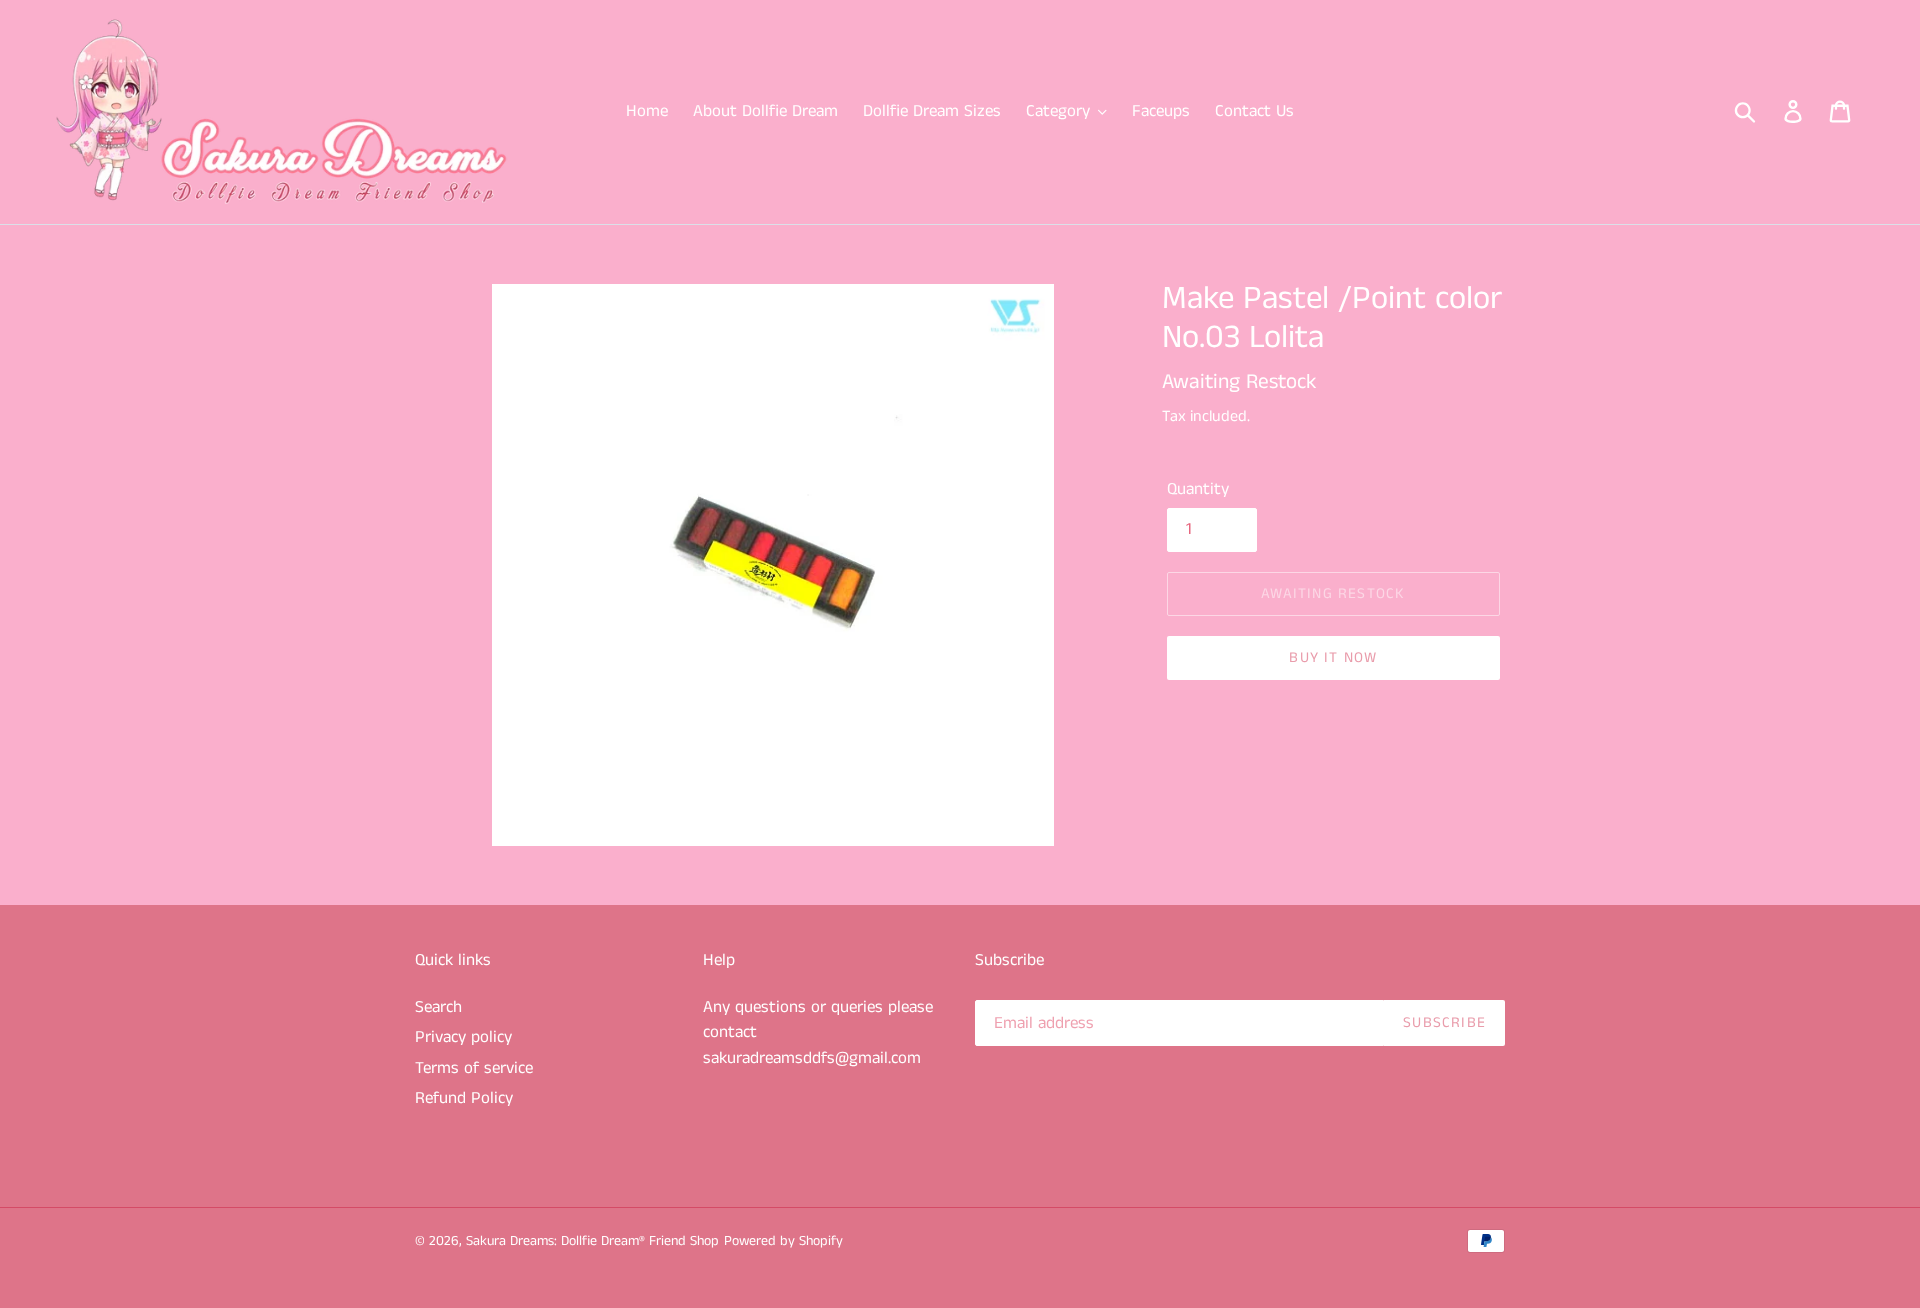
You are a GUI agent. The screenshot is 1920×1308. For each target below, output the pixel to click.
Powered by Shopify (783, 1241)
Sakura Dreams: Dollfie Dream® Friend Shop (592, 1241)
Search (438, 1007)
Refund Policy (464, 1098)
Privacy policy (463, 1037)
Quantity (1198, 489)
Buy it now (1333, 657)
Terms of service (474, 1068)
